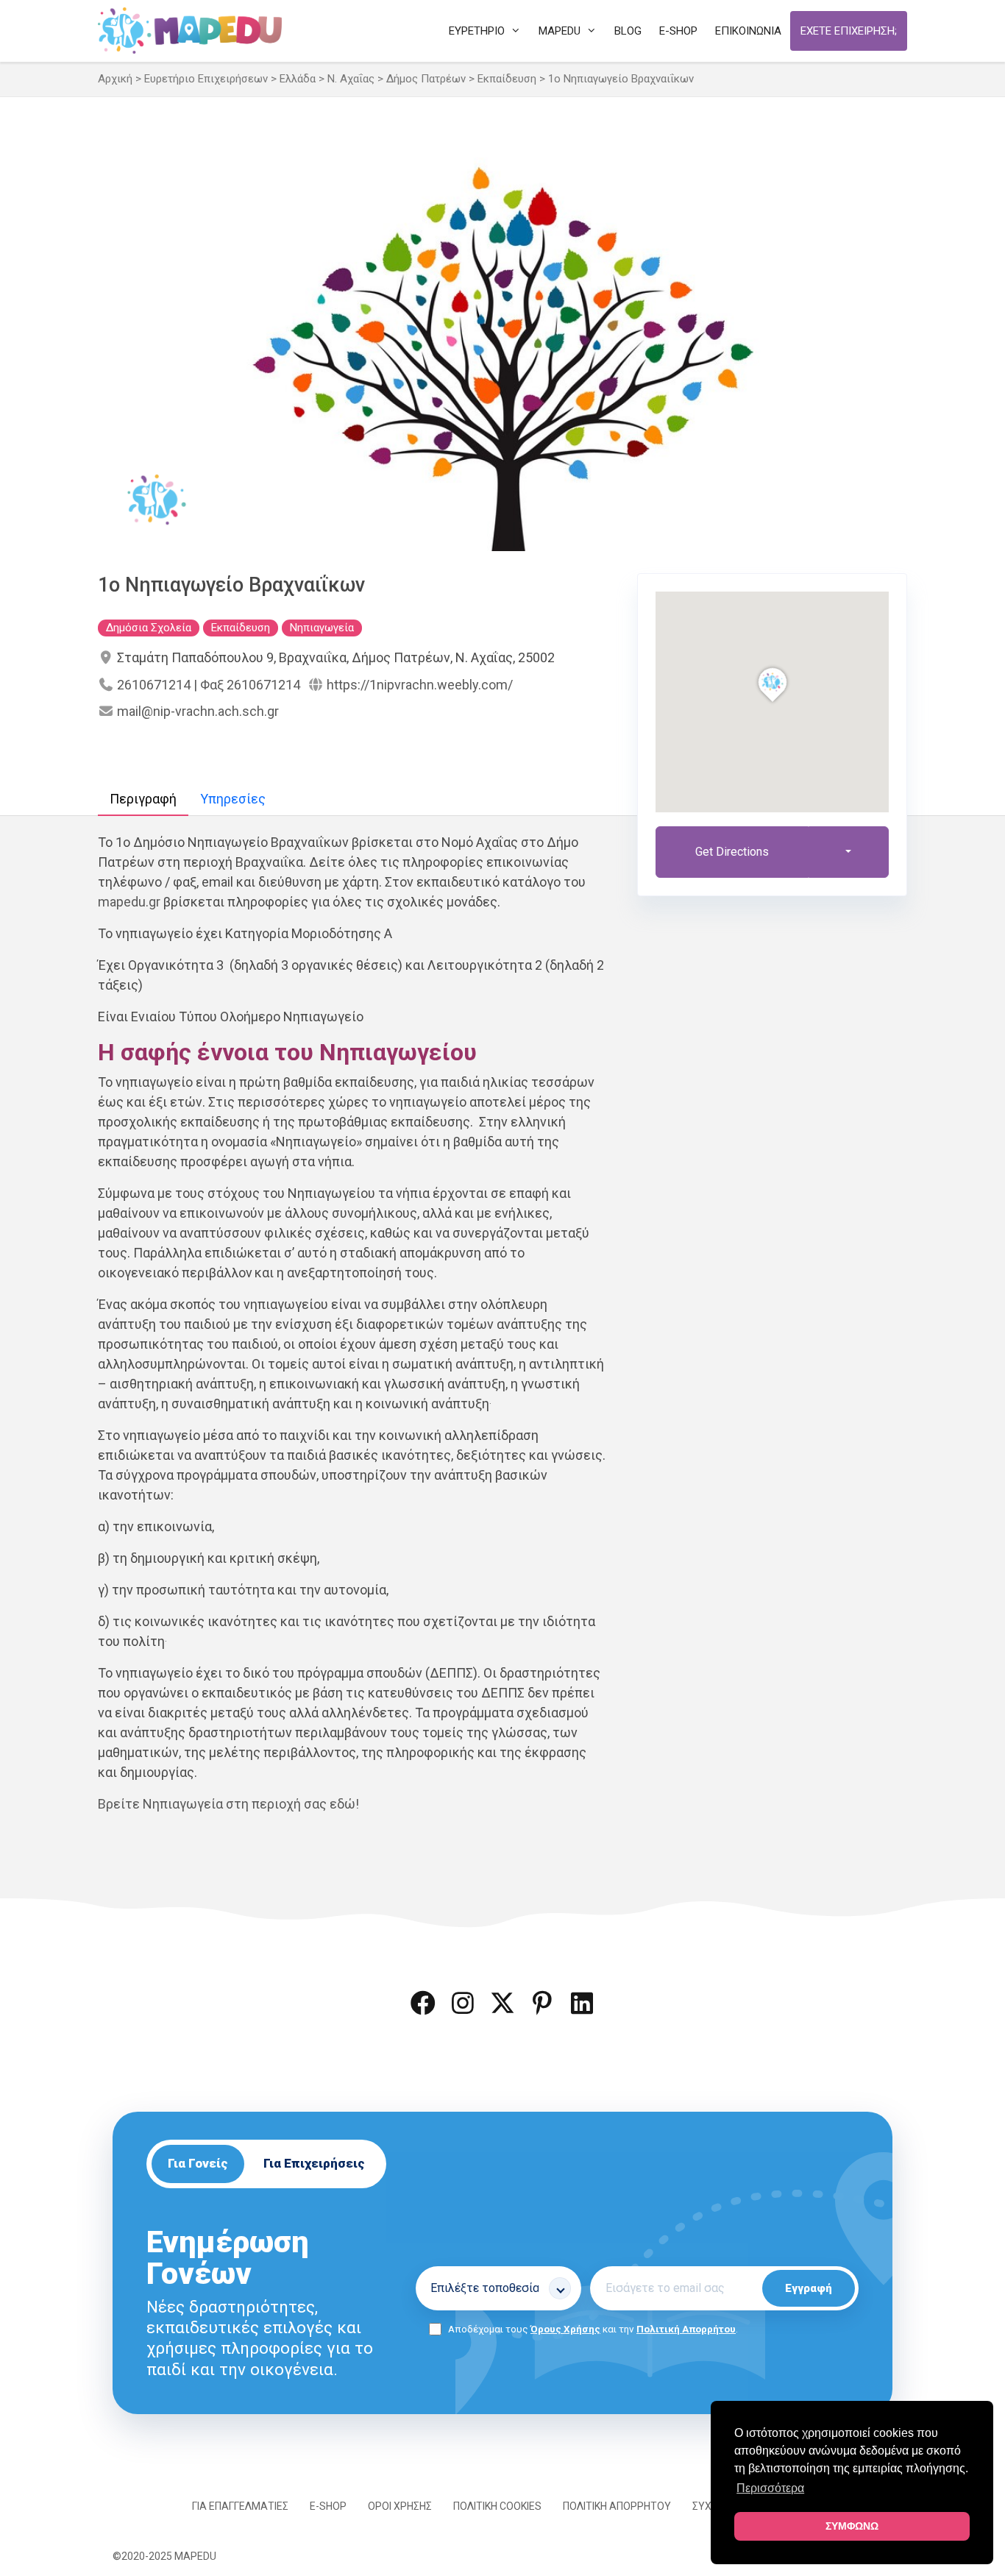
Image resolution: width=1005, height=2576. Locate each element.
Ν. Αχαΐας (351, 79)
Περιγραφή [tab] (143, 799)
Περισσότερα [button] (770, 2488)
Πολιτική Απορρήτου (686, 2329)
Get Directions (732, 852)
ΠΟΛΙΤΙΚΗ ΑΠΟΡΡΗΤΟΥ (617, 2506)
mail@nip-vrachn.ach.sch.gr (198, 711)
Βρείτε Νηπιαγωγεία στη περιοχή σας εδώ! (228, 1804)
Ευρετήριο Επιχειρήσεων (206, 79)
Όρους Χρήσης (565, 2329)
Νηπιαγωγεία (322, 628)
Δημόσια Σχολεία (149, 628)
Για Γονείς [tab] (198, 2163)
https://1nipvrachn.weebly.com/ (420, 685)
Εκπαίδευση (507, 79)
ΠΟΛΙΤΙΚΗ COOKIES (497, 2506)
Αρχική (115, 79)
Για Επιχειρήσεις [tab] (314, 2163)
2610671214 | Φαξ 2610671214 (209, 685)
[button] (423, 2003)
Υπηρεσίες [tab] (233, 799)
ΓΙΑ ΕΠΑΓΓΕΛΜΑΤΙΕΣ (240, 2506)
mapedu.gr (129, 902)
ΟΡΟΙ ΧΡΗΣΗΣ (400, 2506)
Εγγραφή (809, 2288)
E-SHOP (328, 2506)
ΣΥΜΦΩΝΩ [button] (852, 2526)
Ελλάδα (298, 79)
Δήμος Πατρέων (426, 79)
